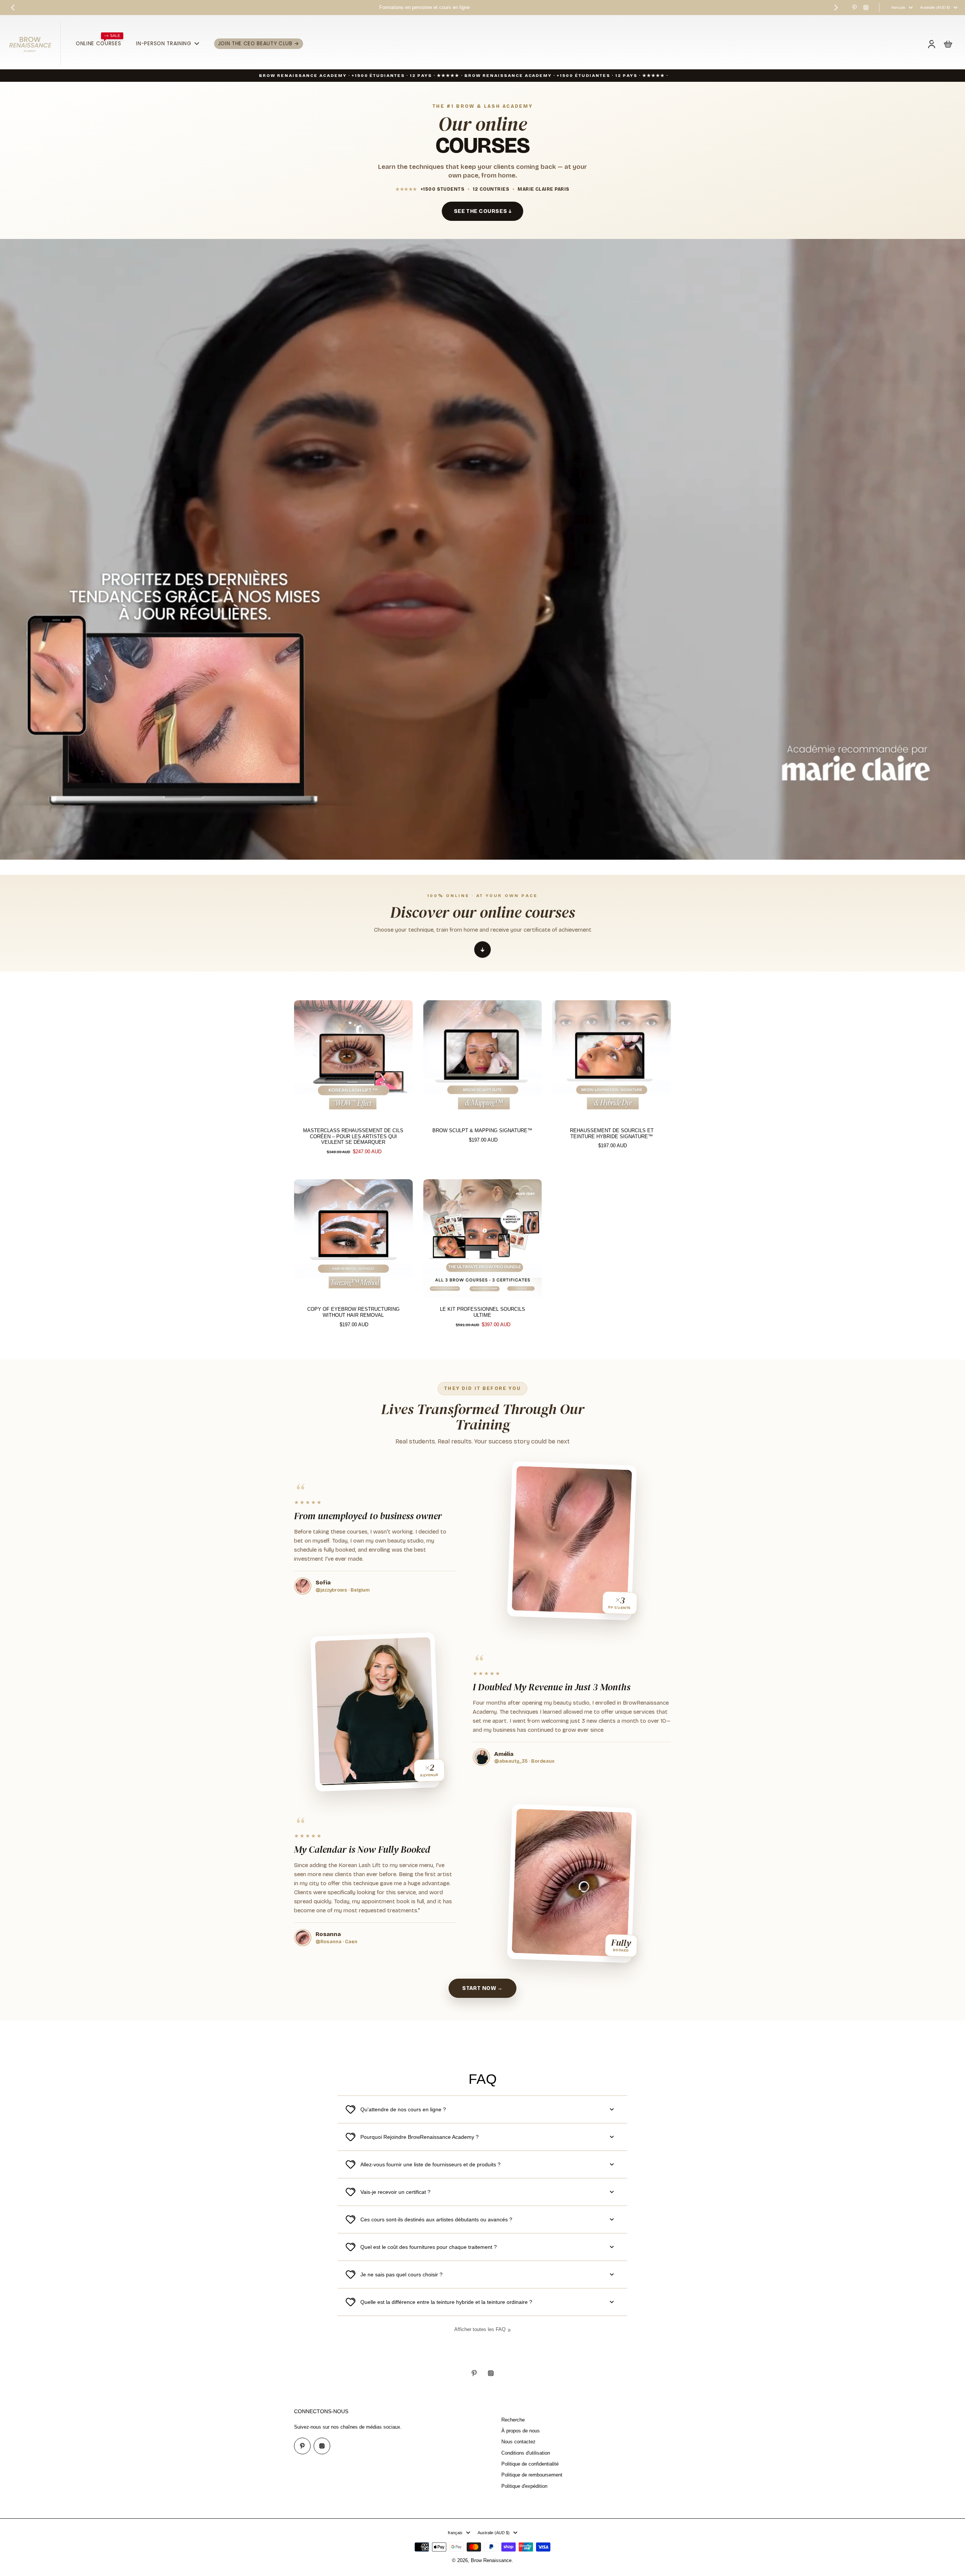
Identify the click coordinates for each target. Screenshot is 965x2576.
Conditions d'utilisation (526, 2453)
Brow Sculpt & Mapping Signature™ (482, 1131)
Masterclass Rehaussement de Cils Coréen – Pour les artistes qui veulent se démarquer (353, 1136)
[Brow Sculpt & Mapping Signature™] (483, 1060)
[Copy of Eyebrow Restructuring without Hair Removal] (353, 1239)
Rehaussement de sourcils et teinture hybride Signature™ (612, 1134)
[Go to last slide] (13, 8)
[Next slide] (836, 8)
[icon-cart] (948, 44)
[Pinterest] (855, 8)
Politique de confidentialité (530, 2464)
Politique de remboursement (532, 2475)
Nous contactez (518, 2442)
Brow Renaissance (491, 2561)
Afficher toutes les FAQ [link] (480, 2330)
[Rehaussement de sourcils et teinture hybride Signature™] (612, 1060)
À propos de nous (521, 2431)
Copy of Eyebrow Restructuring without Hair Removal (353, 1312)
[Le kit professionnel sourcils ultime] (483, 1239)
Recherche (513, 2420)
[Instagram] (866, 8)
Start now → (482, 1988)
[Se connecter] (931, 44)
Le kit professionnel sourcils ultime (482, 1312)
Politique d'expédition (524, 2486)
